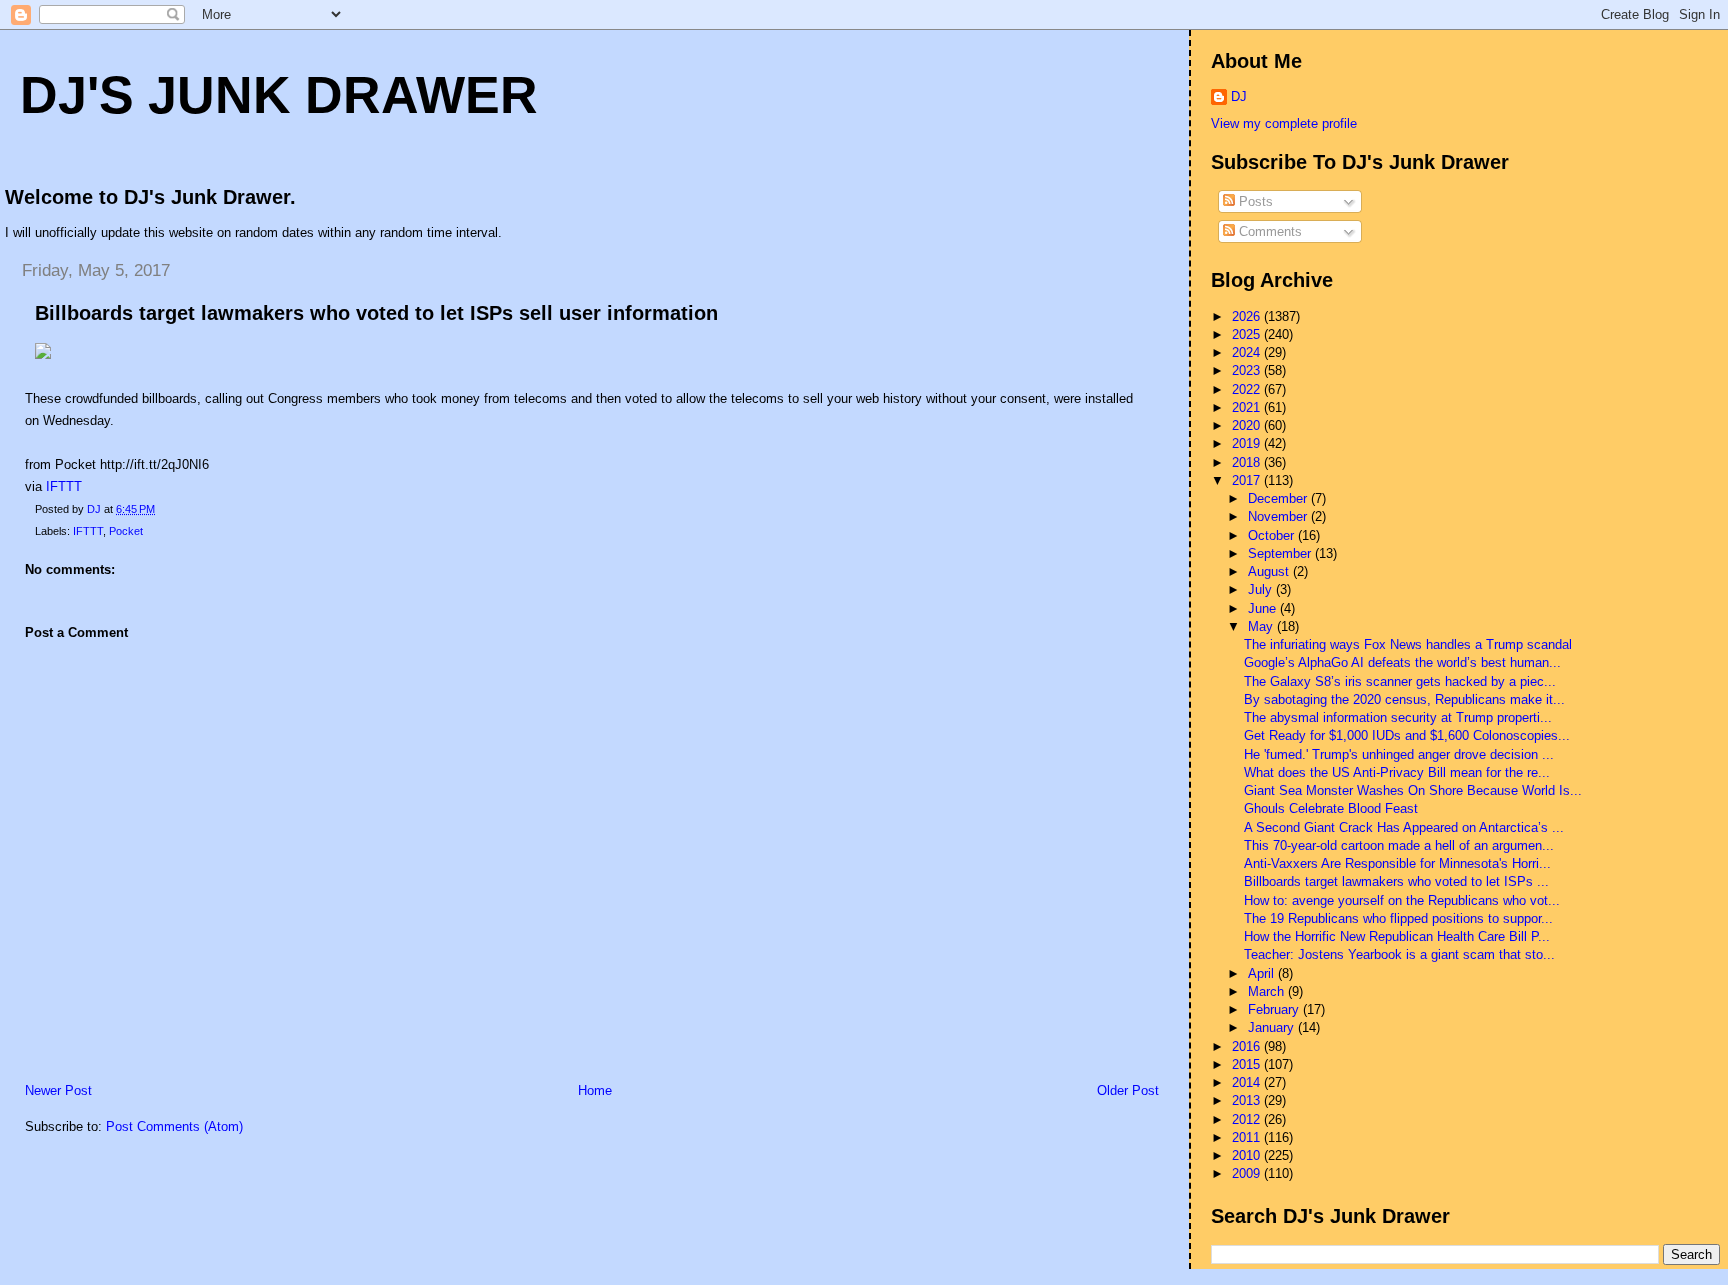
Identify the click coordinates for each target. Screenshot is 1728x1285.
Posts (1254, 201)
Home (595, 1090)
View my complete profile (1284, 123)
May (1262, 626)
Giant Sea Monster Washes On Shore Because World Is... (1413, 790)
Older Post (1128, 1090)
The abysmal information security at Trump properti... (1398, 717)
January (1273, 1027)
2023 (1248, 370)
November (1279, 516)
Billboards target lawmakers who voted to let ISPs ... (1396, 881)
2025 (1248, 334)
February (1275, 1009)
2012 (1248, 1119)
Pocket (126, 531)
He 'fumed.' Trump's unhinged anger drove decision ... (1399, 754)
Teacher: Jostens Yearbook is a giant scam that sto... (1399, 954)
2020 (1248, 425)
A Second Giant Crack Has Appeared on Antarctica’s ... (1404, 827)
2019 (1248, 443)
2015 (1248, 1064)
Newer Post (58, 1090)
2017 (1248, 480)
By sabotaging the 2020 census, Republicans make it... (1404, 699)
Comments (1268, 231)
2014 (1248, 1082)
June (1264, 608)
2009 (1248, 1173)
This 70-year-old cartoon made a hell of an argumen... (1399, 845)
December (1279, 498)
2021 (1248, 407)
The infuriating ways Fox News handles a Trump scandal (1408, 644)
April (1263, 973)
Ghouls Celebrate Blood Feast (1331, 808)
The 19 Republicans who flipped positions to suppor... (1398, 918)
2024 (1248, 352)
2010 (1248, 1155)
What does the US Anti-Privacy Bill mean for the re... (1397, 772)
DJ (1239, 96)
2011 (1248, 1137)
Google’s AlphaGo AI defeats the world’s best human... (1402, 662)
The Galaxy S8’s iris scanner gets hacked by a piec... (1400, 681)
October (1273, 535)
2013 (1248, 1100)
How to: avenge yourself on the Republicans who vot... (1402, 900)
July (1262, 589)
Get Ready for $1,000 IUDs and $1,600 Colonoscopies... (1407, 735)
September (1281, 553)
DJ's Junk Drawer (279, 95)
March (1268, 991)
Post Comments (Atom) (174, 1126)
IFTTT (64, 486)
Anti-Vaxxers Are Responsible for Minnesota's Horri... (1397, 863)
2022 (1248, 389)
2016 (1248, 1046)
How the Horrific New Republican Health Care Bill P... (1397, 936)
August (1270, 571)
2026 (1248, 316)
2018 (1248, 462)
